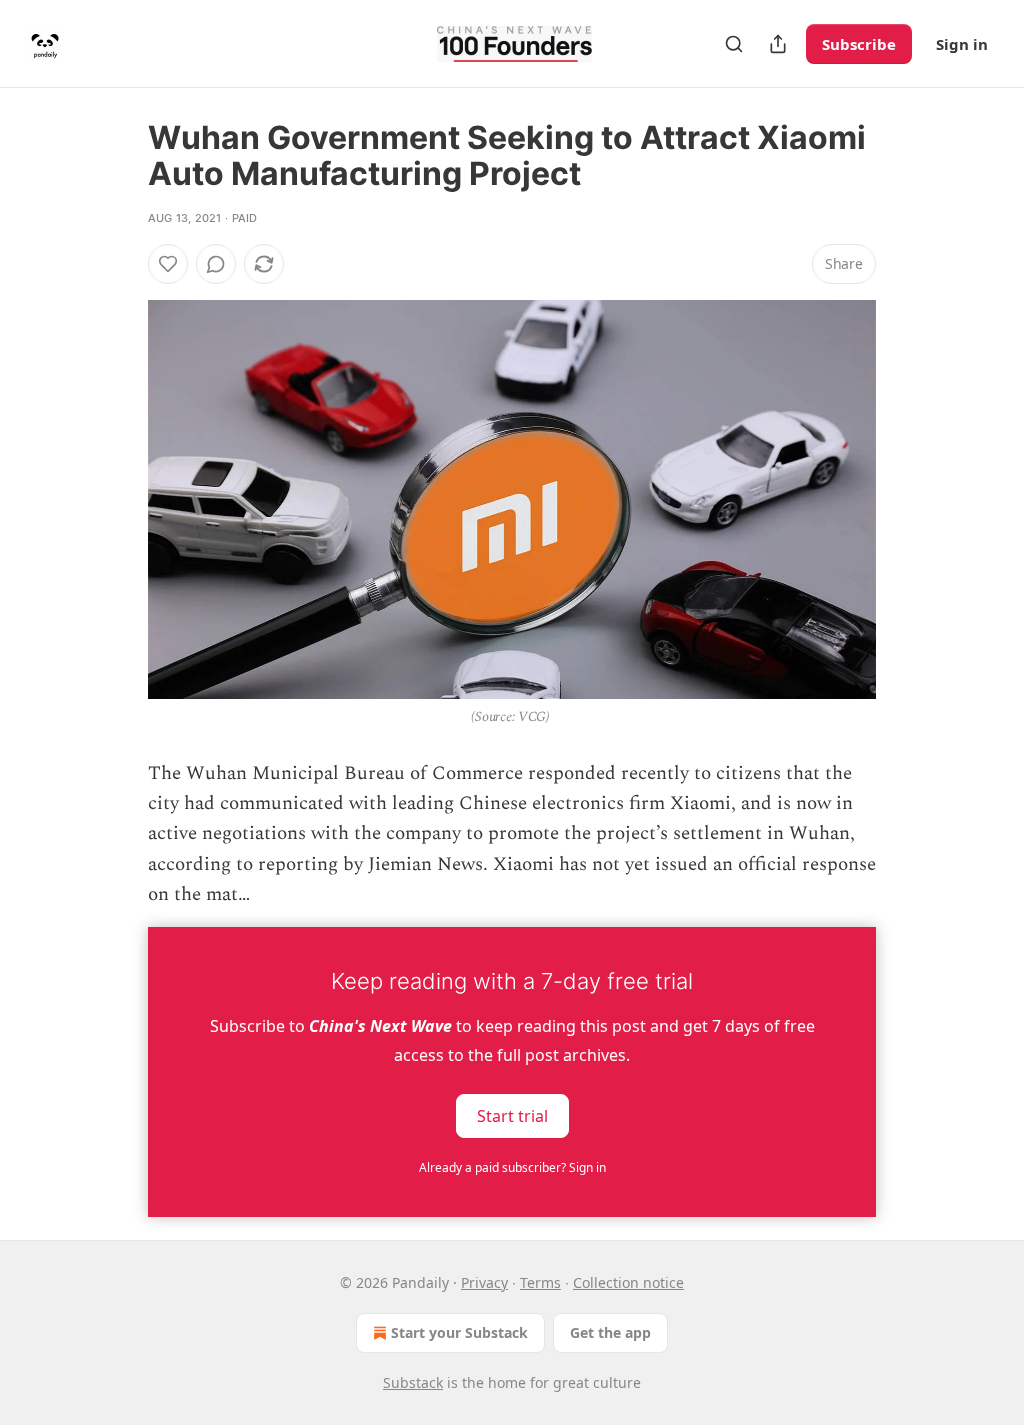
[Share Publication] (778, 44)
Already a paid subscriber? (512, 1167)
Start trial (512, 1115)
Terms (540, 1282)
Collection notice (628, 1282)
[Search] (734, 44)
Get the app (610, 1332)
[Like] (168, 264)
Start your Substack (459, 1332)
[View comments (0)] (216, 264)
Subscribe (859, 44)
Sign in (962, 44)
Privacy (484, 1282)
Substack (413, 1382)
